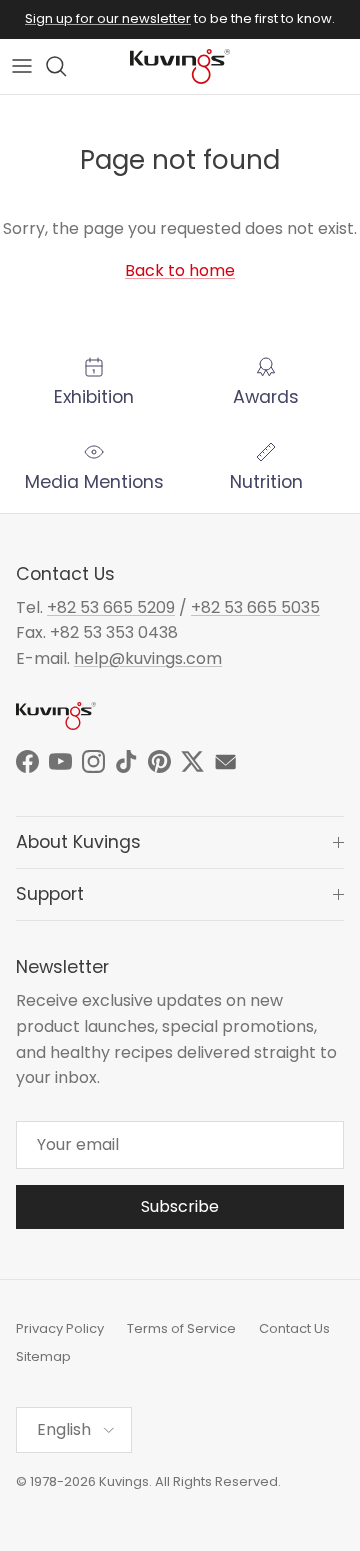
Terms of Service (181, 1328)
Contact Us (294, 1328)
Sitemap (43, 1356)
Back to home (180, 270)
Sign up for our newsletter (108, 18)
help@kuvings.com (148, 658)
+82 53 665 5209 (111, 607)
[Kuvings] (180, 66)
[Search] (66, 66)
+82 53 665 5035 (255, 607)
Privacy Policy (60, 1328)
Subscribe (180, 1206)
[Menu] (22, 66)
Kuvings (124, 1481)
